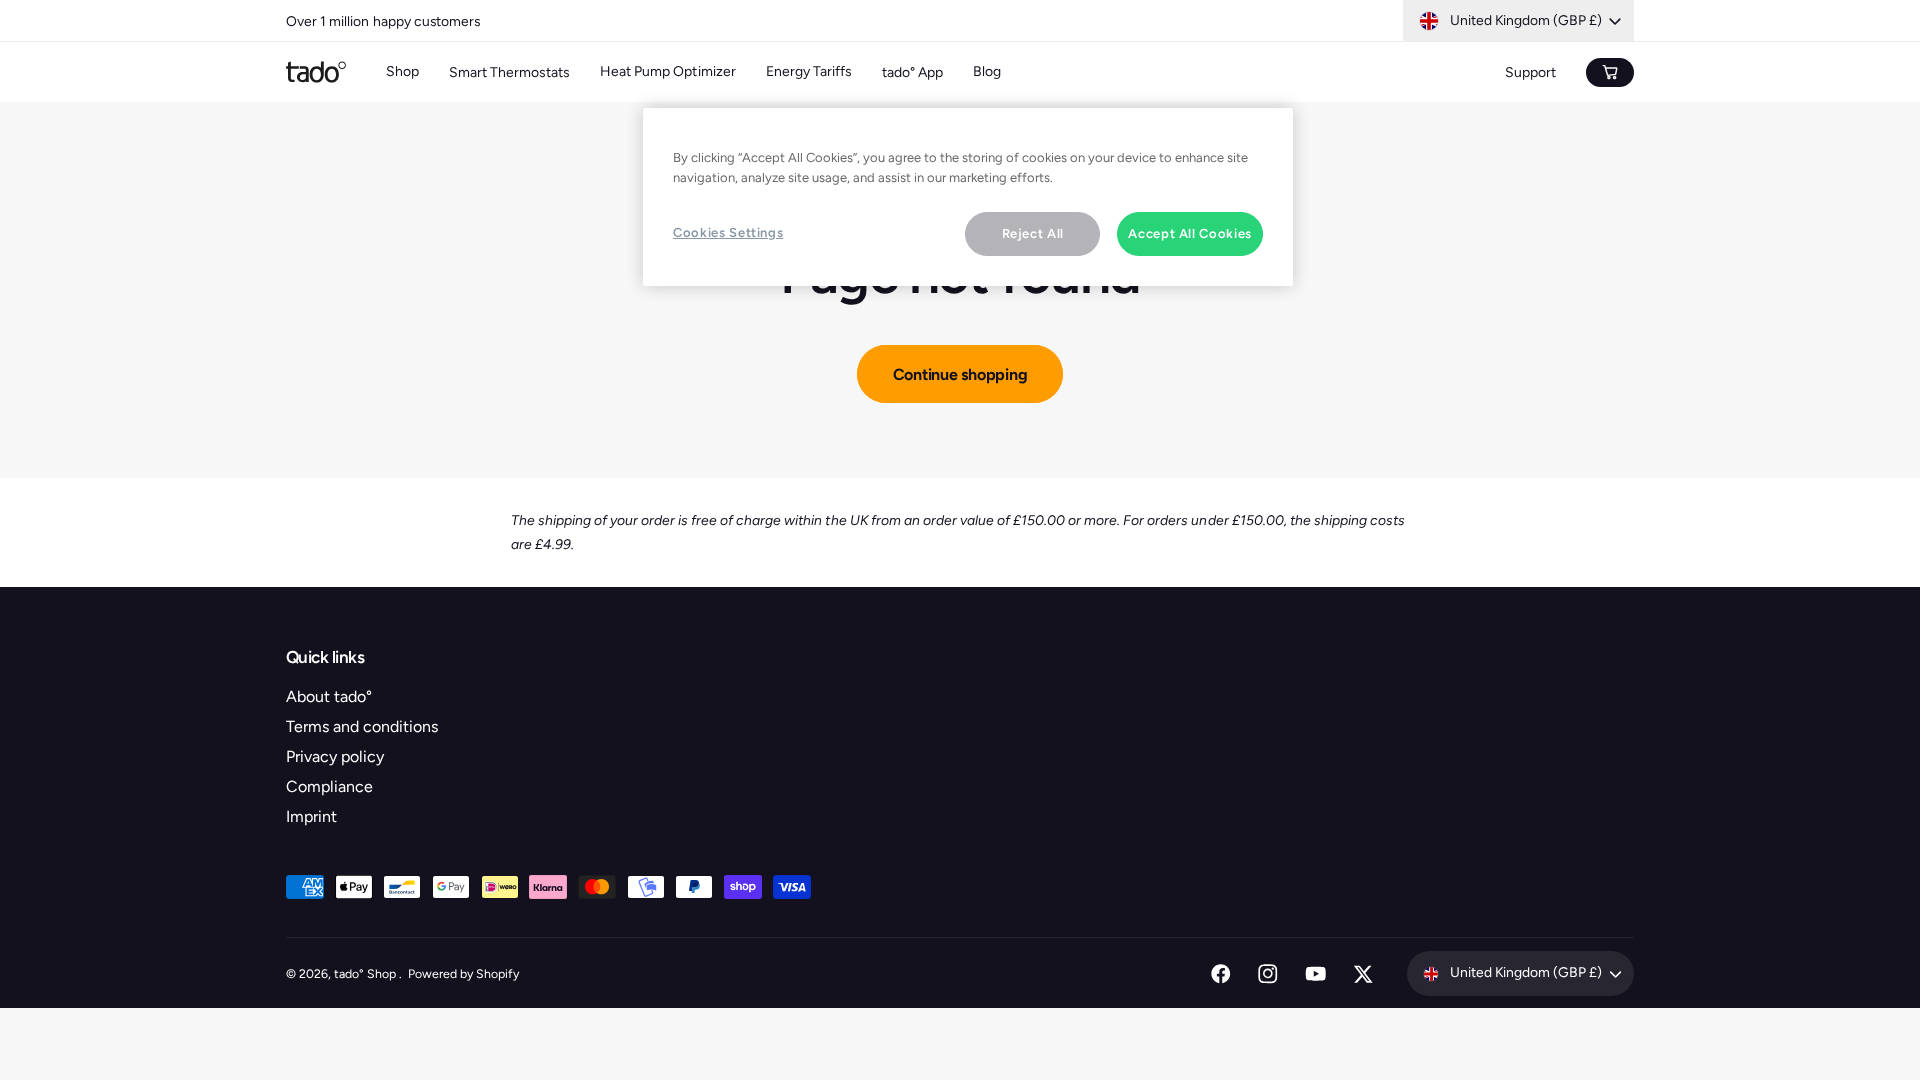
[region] (968, 197)
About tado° (329, 696)
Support (1530, 72)
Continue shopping (960, 374)
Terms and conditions (362, 726)
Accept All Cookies (1190, 233)
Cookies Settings (728, 232)
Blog (987, 71)
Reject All (1033, 233)
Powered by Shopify (463, 973)
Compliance (329, 786)
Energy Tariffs (809, 71)
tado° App (912, 72)
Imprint (311, 816)
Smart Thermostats (509, 72)
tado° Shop (366, 973)
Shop (402, 71)
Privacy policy (335, 756)
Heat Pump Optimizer (667, 71)
